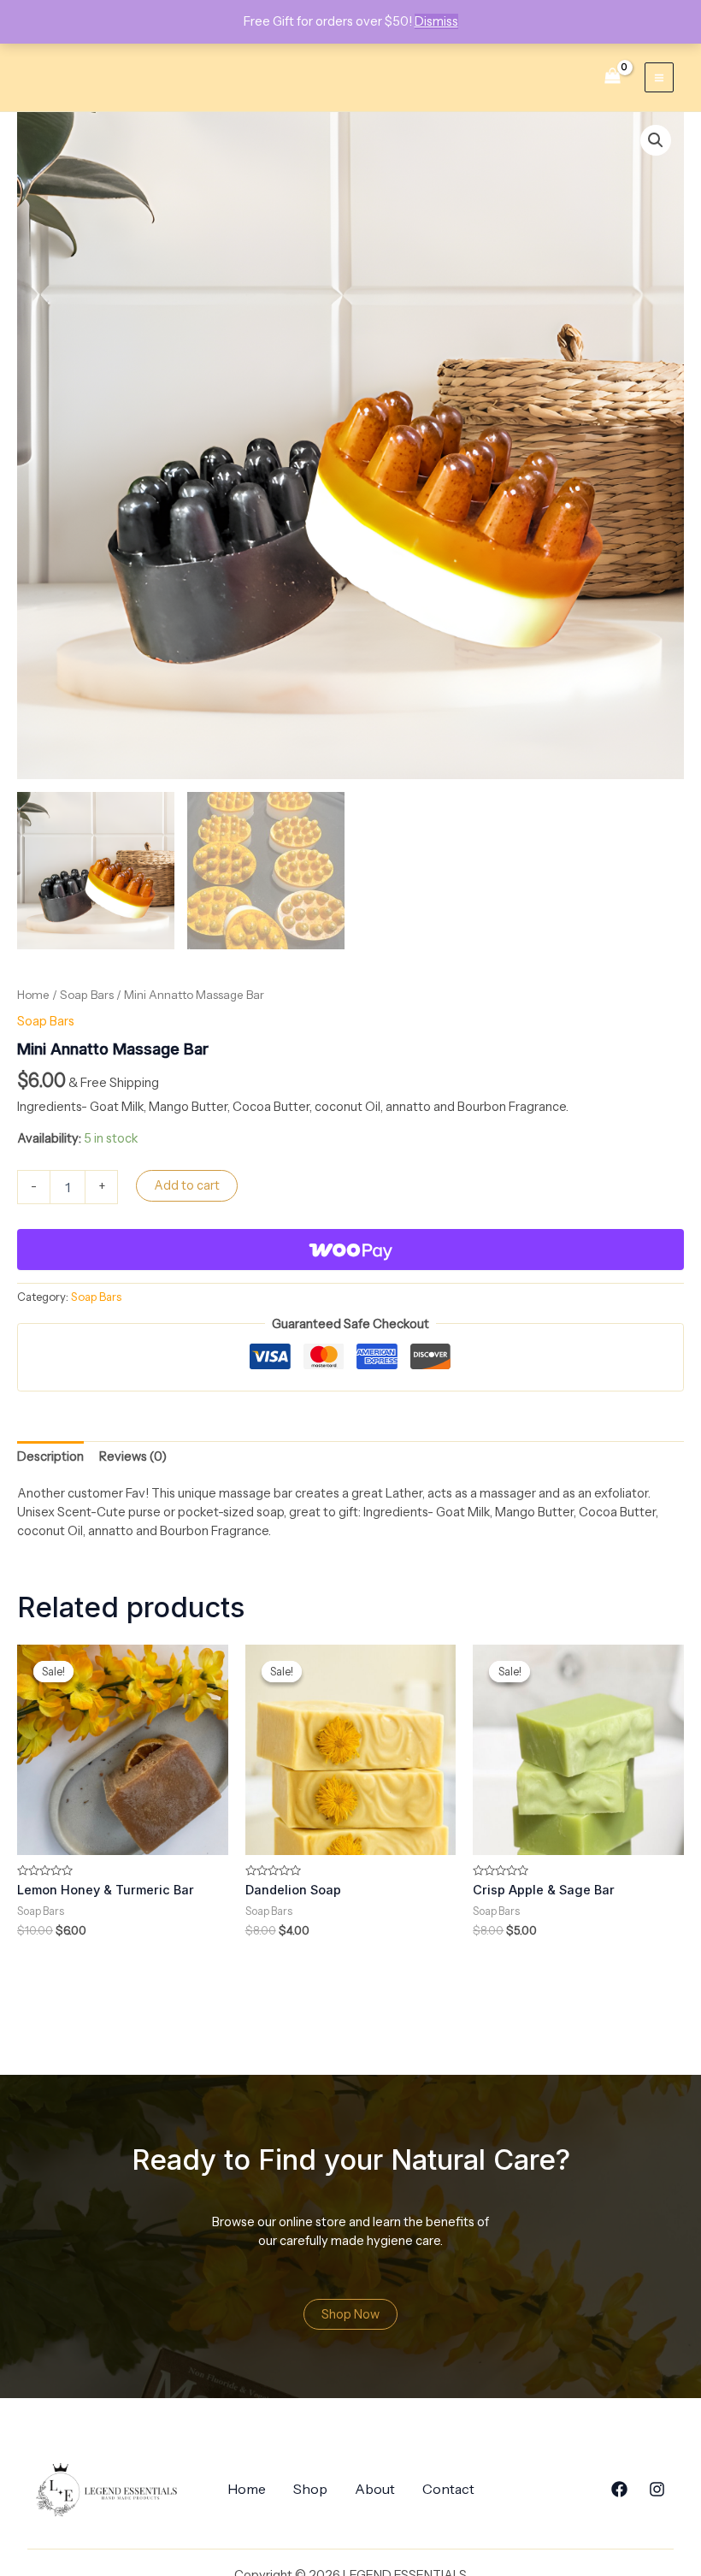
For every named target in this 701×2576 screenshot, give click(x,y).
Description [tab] (50, 1456)
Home (33, 995)
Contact (448, 2489)
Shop (310, 2489)
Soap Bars (87, 995)
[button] (656, 140)
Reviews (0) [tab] (133, 1456)
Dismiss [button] (436, 21)
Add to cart (187, 1185)
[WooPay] (350, 1250)
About (375, 2489)
